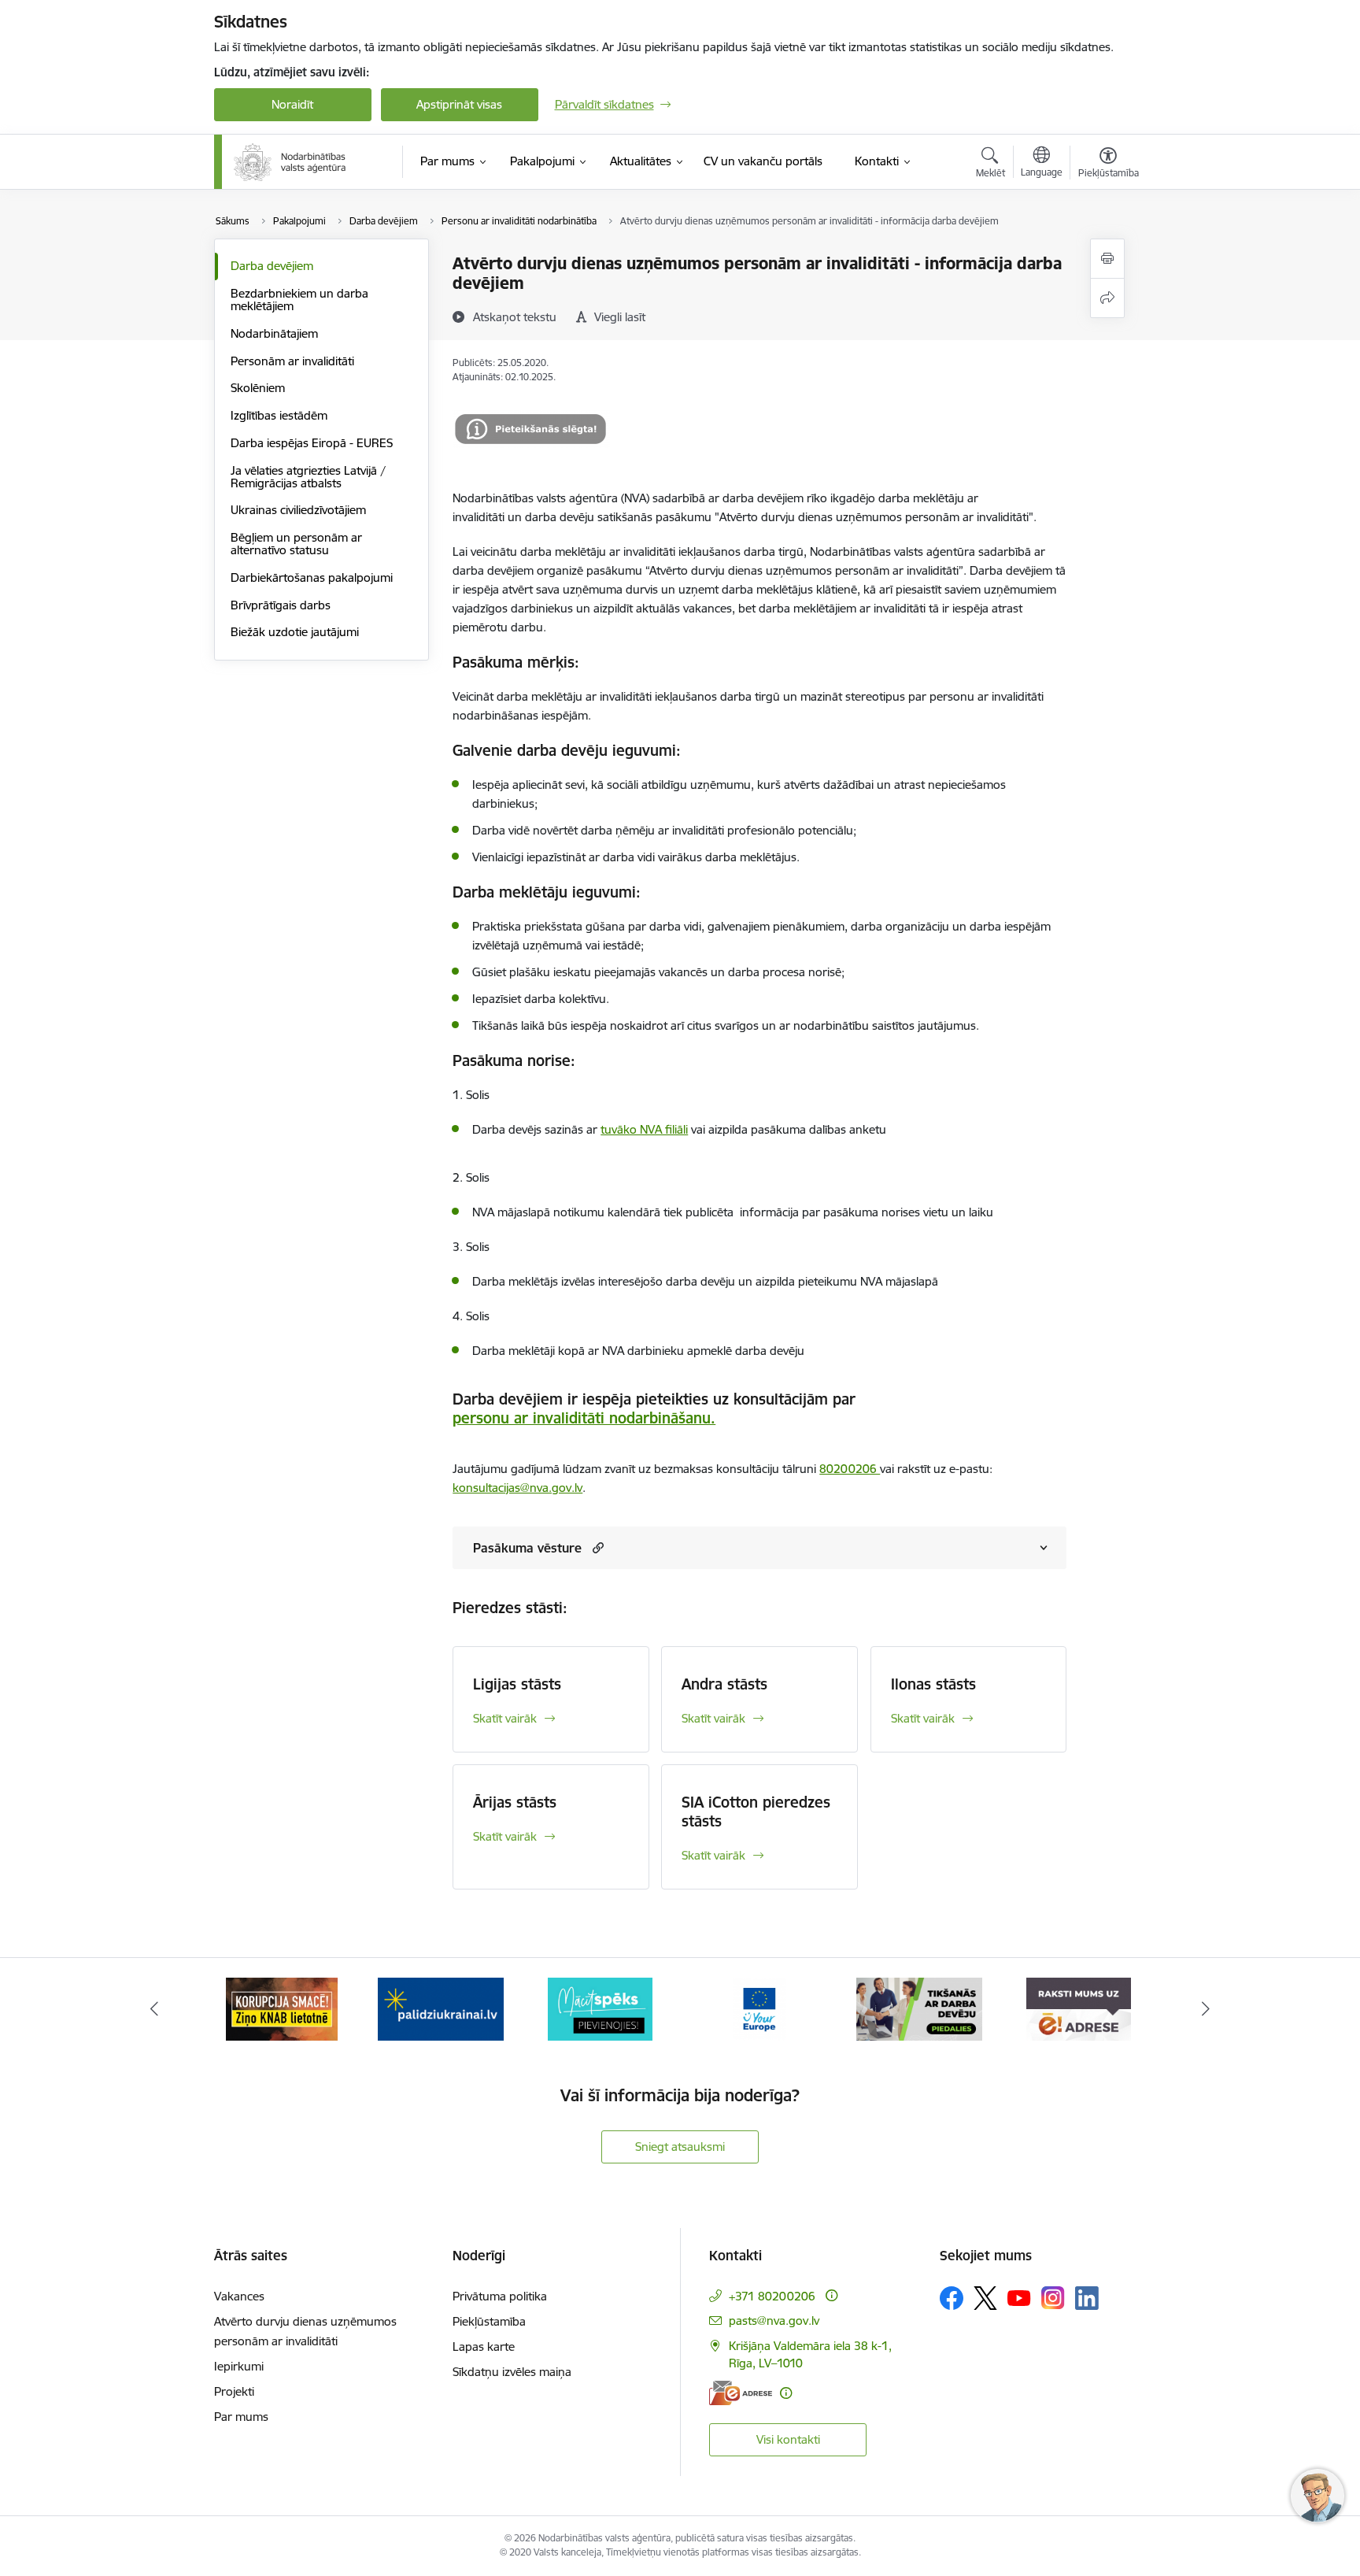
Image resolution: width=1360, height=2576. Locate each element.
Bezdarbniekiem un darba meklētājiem (299, 300)
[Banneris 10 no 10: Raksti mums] (919, 2008)
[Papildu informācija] (832, 2295)
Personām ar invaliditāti (292, 361)
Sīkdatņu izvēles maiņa (512, 2372)
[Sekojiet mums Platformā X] (985, 2298)
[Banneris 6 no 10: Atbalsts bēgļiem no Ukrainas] (282, 2008)
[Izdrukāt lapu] (1107, 259)
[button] (596, 1547)
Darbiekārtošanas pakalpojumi (312, 577)
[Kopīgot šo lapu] (1107, 298)
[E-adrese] (741, 2393)
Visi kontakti (788, 2439)
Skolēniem (258, 388)
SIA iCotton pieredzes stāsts (756, 1812)
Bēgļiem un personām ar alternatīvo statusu (296, 544)
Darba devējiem (272, 266)
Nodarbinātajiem (274, 333)
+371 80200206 (772, 2296)
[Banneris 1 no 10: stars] (1078, 2008)
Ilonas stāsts (933, 1684)
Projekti (234, 2391)
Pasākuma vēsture (527, 1548)
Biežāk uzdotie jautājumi (295, 632)
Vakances (239, 2296)
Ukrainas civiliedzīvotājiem (298, 510)
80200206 (850, 1469)
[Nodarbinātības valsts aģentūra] (290, 162)
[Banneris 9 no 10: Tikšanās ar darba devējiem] (759, 2008)
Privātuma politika (500, 2296)
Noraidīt (292, 104)
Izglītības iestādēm (279, 415)
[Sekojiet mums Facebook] (952, 2298)
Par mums (241, 2417)
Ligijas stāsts (517, 1684)
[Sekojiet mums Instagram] (1053, 2298)
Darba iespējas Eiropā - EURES (312, 443)
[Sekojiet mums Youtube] (1019, 2297)
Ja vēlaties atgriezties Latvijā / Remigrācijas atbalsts (308, 477)
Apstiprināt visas (459, 104)
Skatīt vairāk (505, 1718)
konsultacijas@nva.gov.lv (517, 1488)
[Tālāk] (1207, 2009)
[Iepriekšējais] (154, 2009)
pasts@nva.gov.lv (774, 2321)
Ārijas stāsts (515, 1802)
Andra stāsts (724, 1684)
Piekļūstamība (489, 2321)
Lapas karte (484, 2347)
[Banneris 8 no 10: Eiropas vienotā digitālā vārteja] (601, 2008)
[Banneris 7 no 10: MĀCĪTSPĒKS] (441, 2008)
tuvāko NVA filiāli (644, 1129)
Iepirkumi (239, 2366)
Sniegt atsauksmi (680, 2147)
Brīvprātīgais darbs (281, 605)
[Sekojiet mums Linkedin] (1087, 2298)
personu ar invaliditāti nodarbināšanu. (584, 1418)
